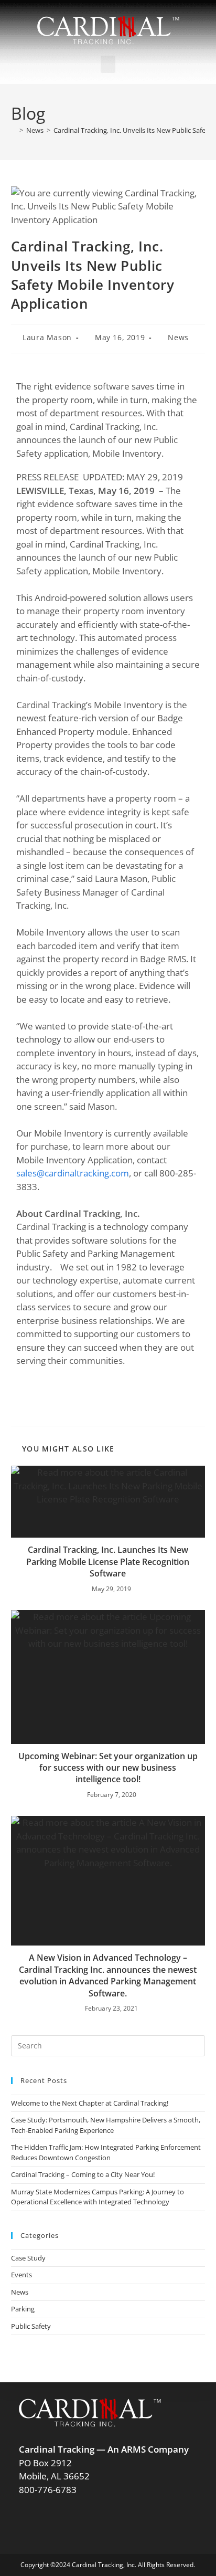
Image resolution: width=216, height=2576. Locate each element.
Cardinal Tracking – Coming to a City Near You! (83, 2174)
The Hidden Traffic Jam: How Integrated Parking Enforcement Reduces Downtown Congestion (106, 2152)
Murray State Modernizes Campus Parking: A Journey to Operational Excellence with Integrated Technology (98, 2197)
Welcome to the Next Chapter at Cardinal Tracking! (90, 2103)
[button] (108, 64)
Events (21, 2275)
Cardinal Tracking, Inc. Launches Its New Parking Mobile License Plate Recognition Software (108, 1562)
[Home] (14, 130)
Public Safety (31, 2326)
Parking (23, 2309)
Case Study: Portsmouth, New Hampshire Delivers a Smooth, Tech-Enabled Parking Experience (106, 2125)
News (178, 337)
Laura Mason (47, 337)
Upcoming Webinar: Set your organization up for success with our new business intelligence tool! (108, 1768)
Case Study (28, 2258)
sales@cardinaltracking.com (73, 1173)
